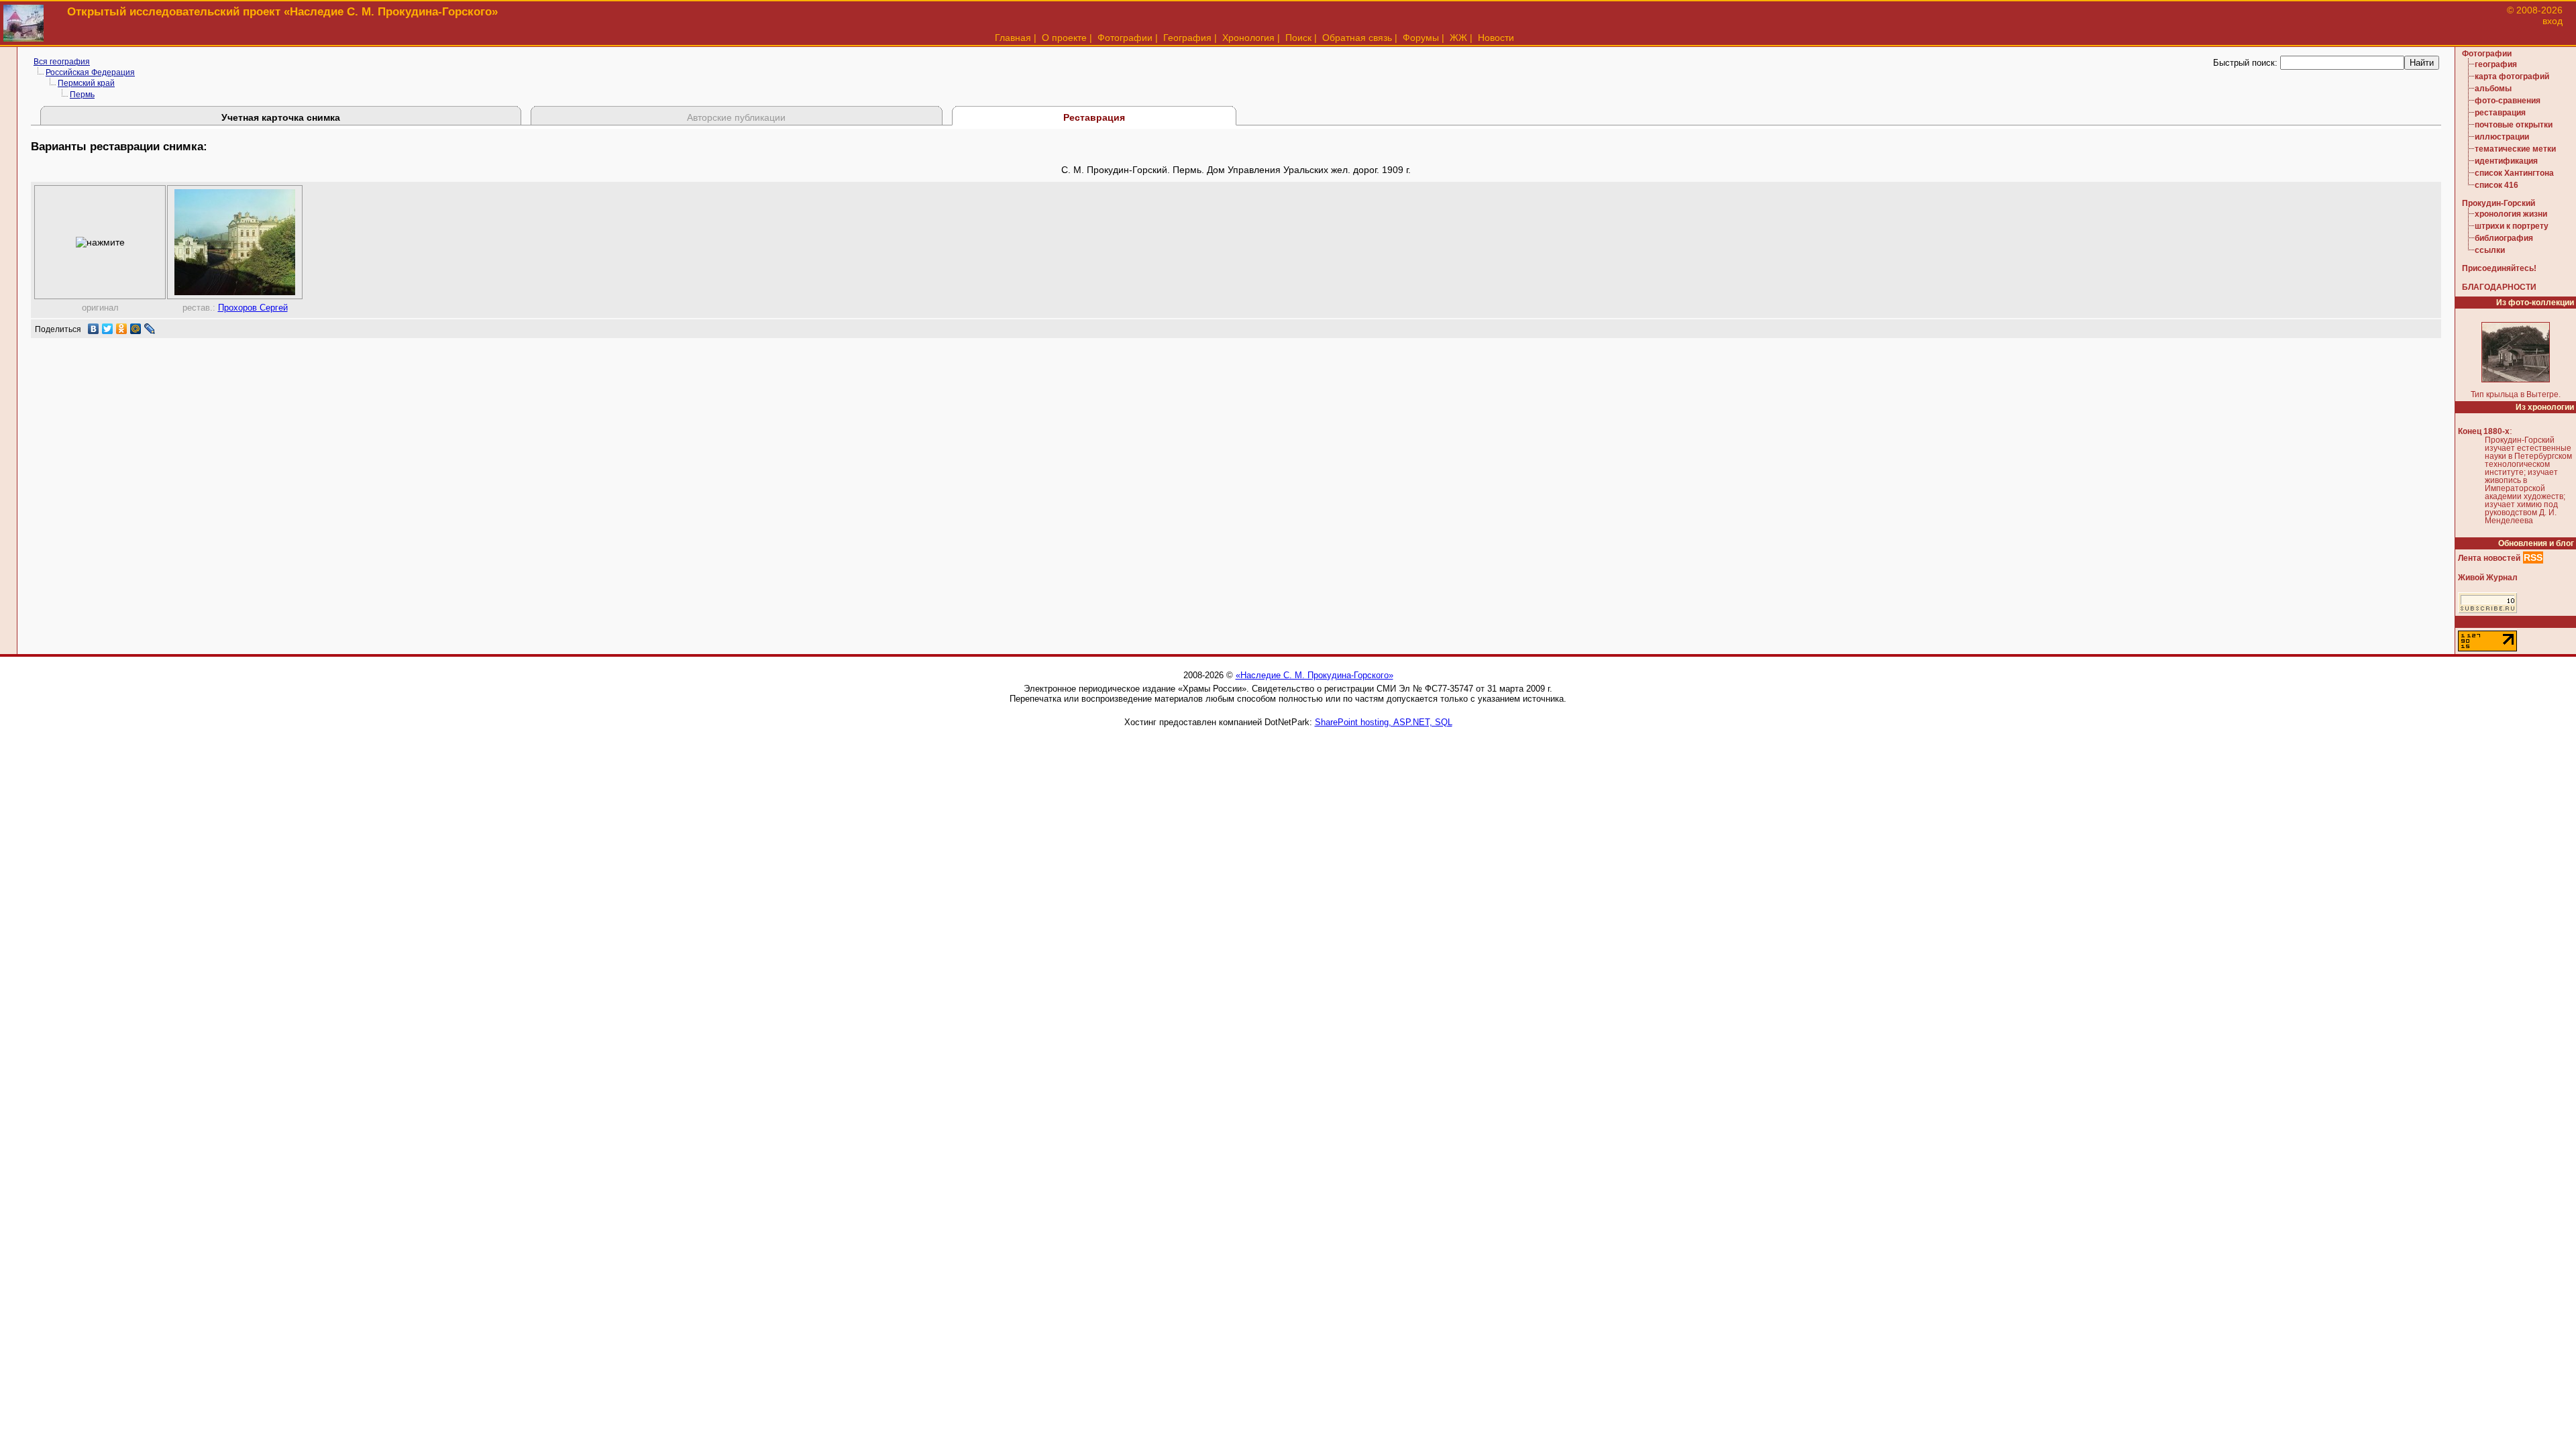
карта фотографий (2512, 76)
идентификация (2506, 161)
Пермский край (86, 83)
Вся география (62, 62)
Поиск (1298, 38)
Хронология (1248, 38)
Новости (1496, 38)
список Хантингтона (2514, 173)
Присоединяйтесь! (2499, 268)
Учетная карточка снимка (281, 117)
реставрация (2500, 113)
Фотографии (1125, 38)
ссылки (2490, 250)
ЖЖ (1458, 38)
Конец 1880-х (2484, 431)
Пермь (82, 95)
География (1187, 38)
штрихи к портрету (2512, 226)
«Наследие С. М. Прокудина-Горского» (1314, 675)
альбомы (2493, 89)
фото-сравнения (2508, 101)
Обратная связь (1357, 38)
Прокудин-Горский (2499, 203)
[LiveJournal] (150, 329)
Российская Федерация (90, 72)
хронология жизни (2511, 214)
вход (2553, 21)
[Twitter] (108, 329)
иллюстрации (2502, 137)
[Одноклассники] (122, 329)
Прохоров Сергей (253, 308)
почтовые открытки (2514, 125)
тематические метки (2515, 149)
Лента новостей (2489, 558)
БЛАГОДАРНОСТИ (2499, 287)
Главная (1013, 38)
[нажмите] (100, 242)
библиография (2504, 238)
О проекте (1064, 38)
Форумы (1421, 38)
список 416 (2497, 185)
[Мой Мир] (136, 329)
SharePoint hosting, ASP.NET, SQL (1384, 722)
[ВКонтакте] (94, 329)
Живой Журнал (2488, 578)
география (2496, 64)
